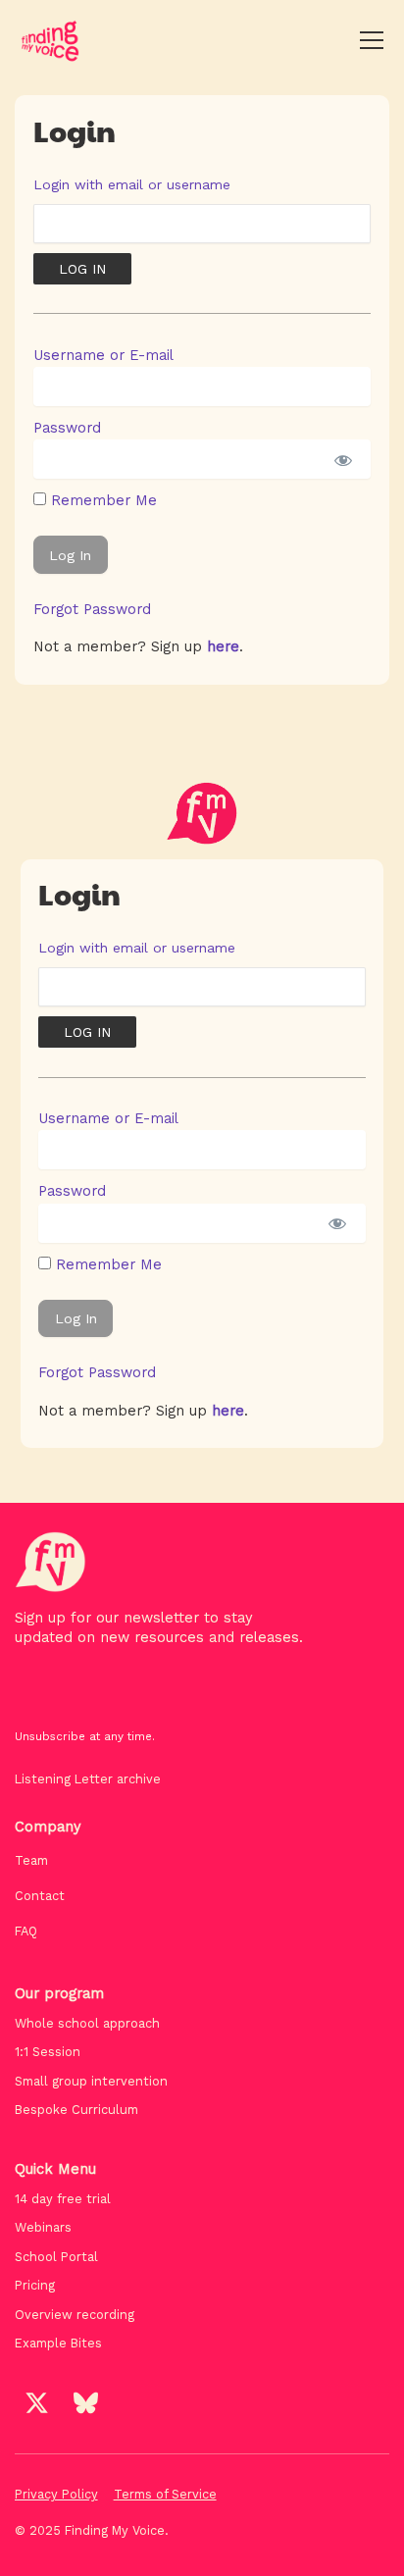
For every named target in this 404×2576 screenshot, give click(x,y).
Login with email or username (132, 184)
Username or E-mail (103, 355)
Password (67, 428)
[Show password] (342, 459)
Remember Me (101, 500)
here (223, 646)
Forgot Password (92, 609)
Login (75, 130)
